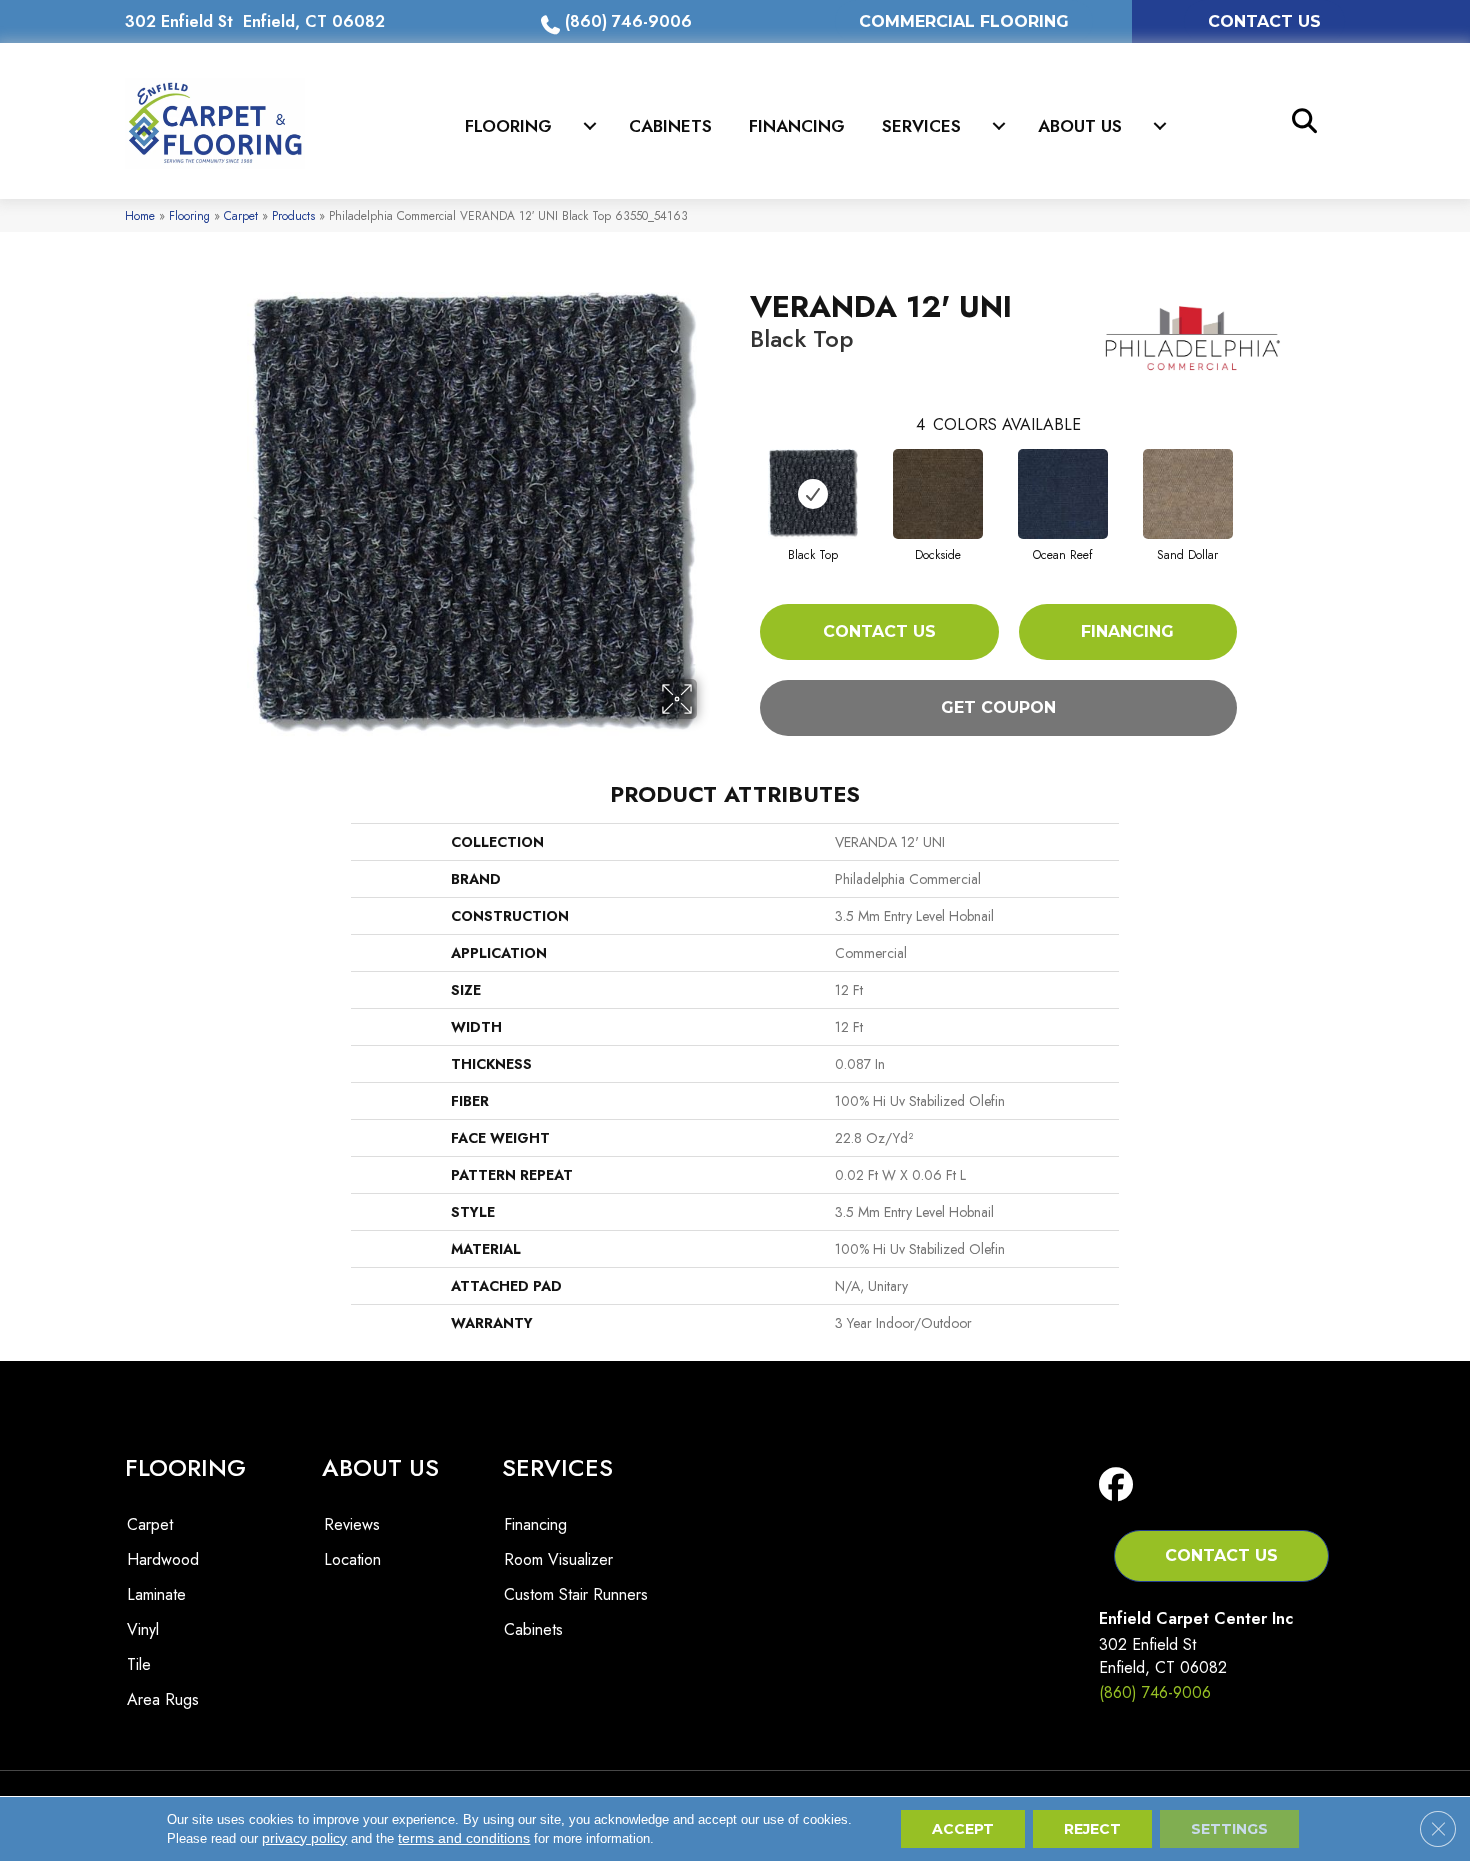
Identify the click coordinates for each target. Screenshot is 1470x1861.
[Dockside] (938, 494)
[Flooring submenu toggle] (590, 126)
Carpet (241, 215)
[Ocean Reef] (1063, 494)
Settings (1229, 1829)
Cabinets (670, 126)
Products (293, 215)
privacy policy (304, 1838)
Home (140, 215)
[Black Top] (813, 494)
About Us (1080, 126)
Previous (740, 474)
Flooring (508, 126)
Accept (963, 1829)
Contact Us (879, 631)
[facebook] (1120, 1485)
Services (921, 126)
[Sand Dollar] (1188, 494)
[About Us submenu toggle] (1160, 126)
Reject (1092, 1829)
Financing (797, 126)
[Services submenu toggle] (999, 126)
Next (1257, 474)
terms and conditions (464, 1838)
